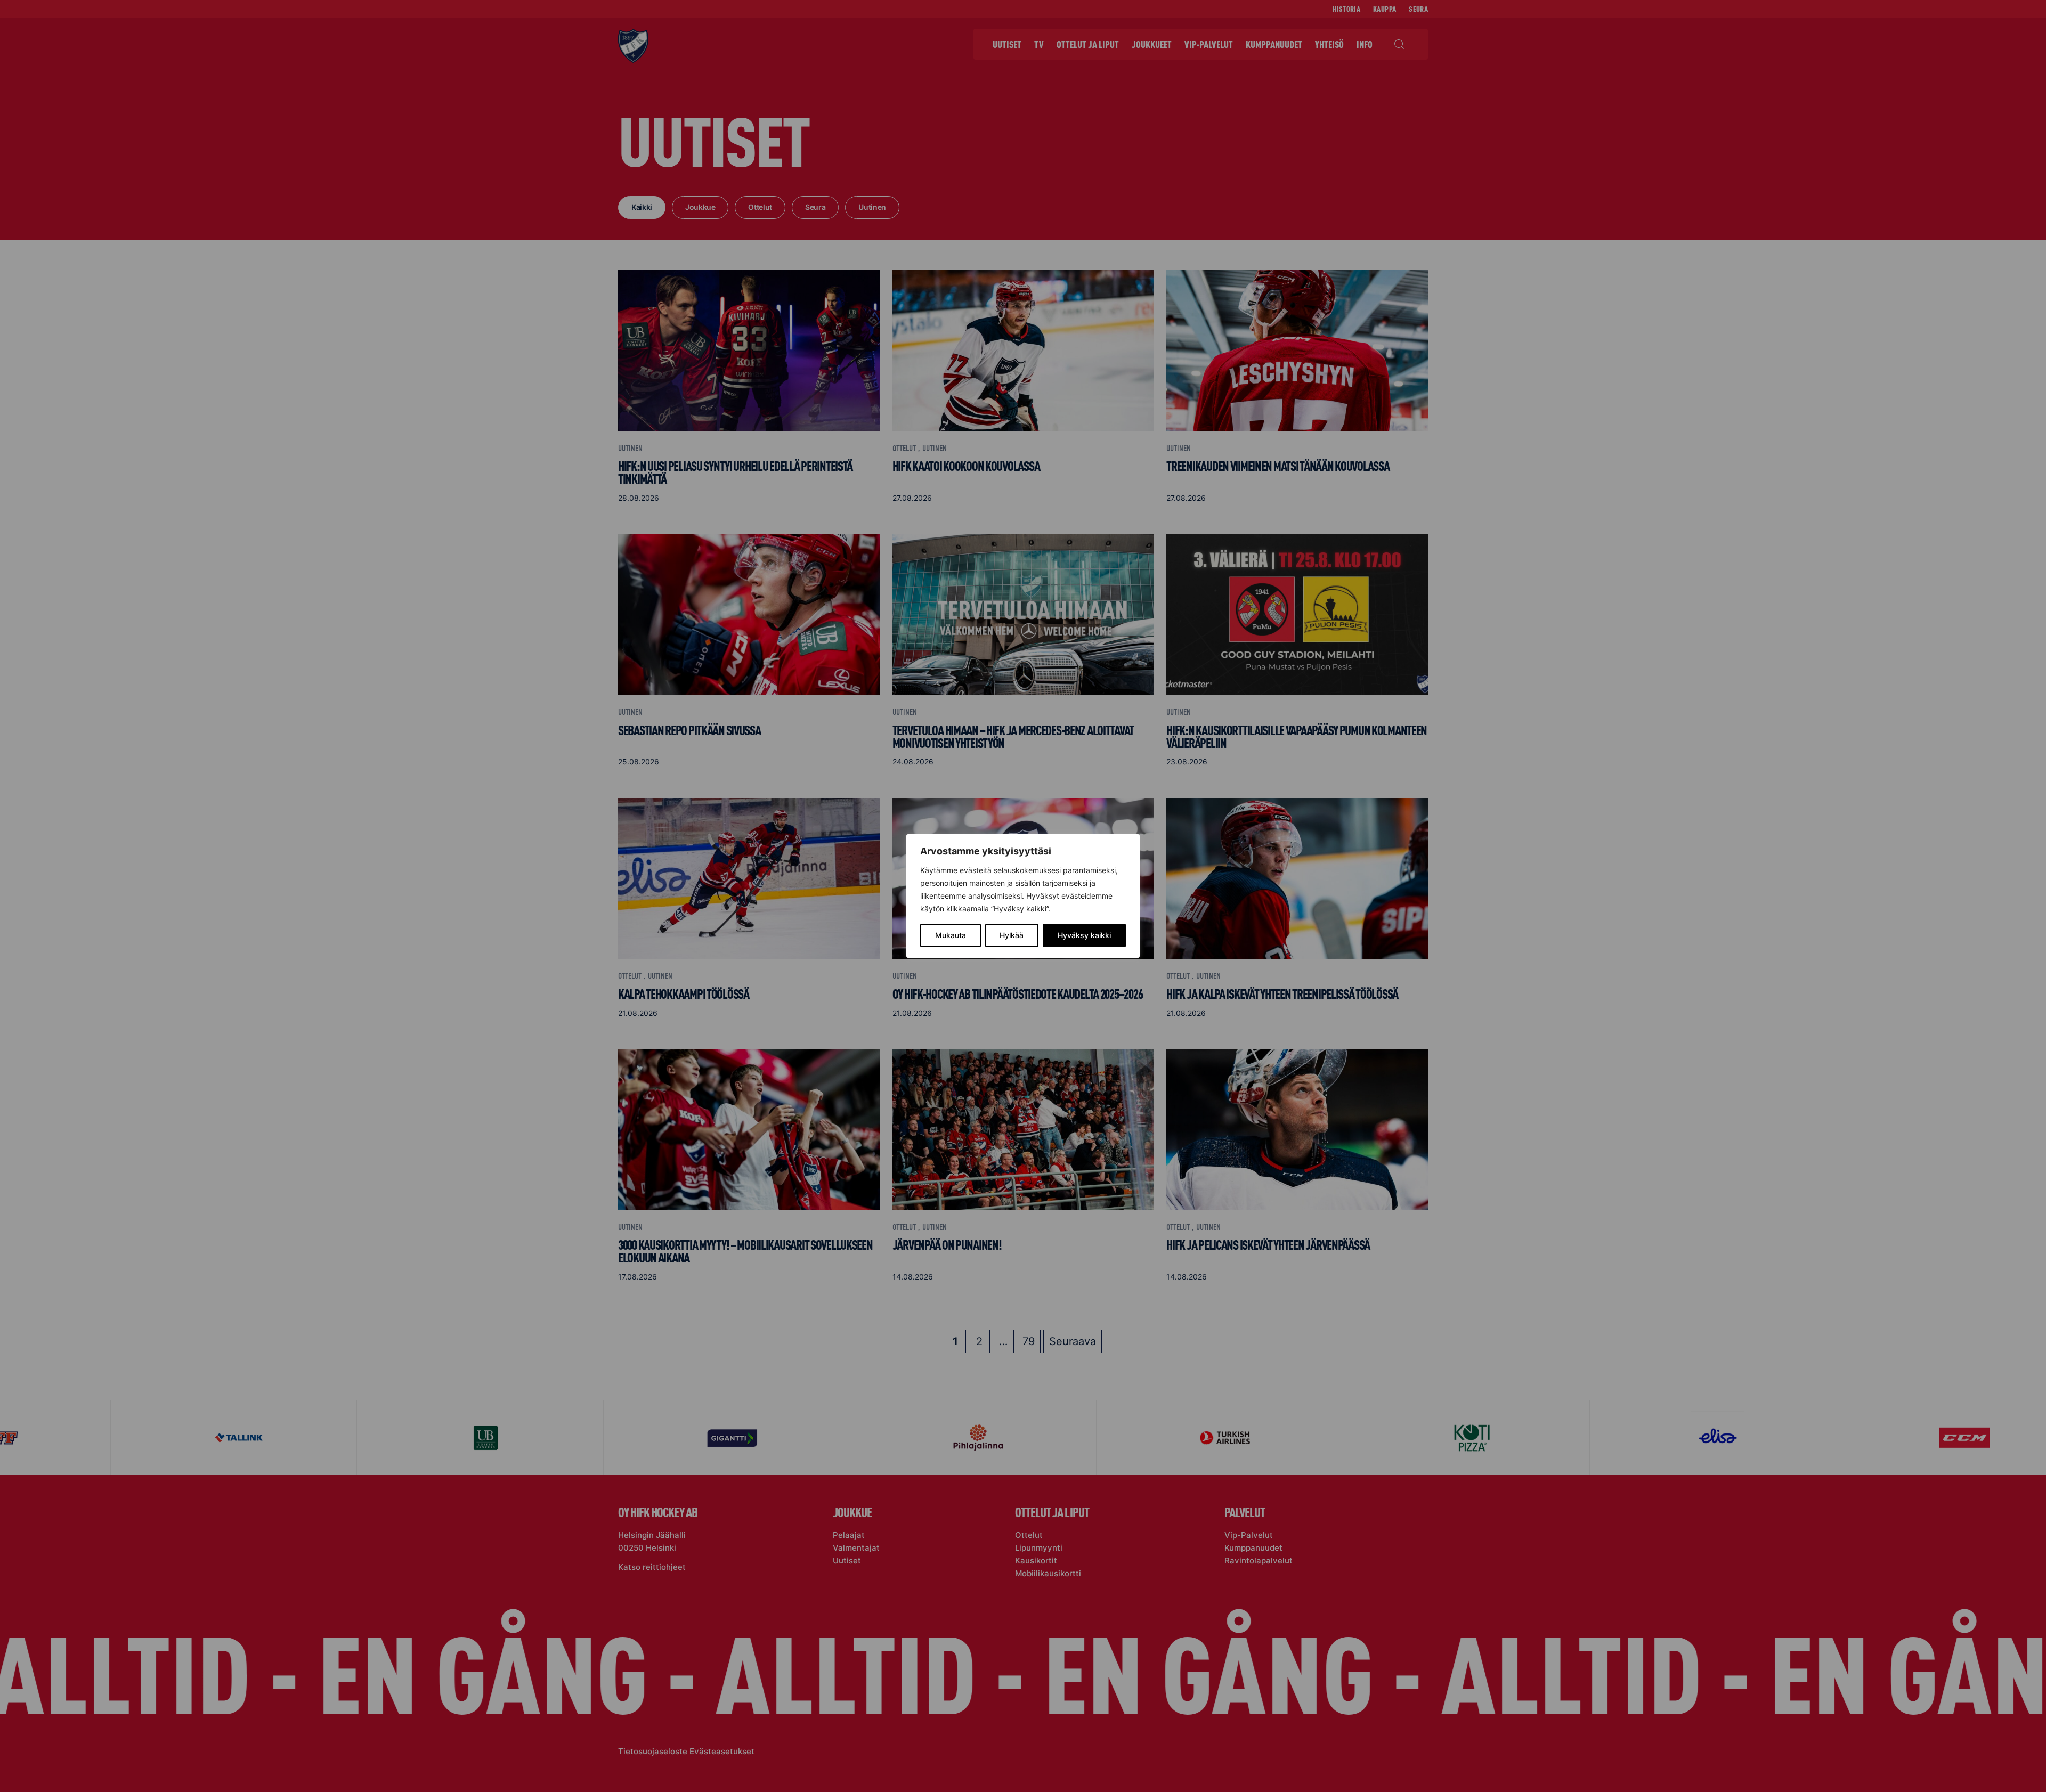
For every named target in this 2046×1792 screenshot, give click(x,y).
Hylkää (1012, 935)
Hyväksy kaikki (1084, 935)
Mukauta (951, 935)
